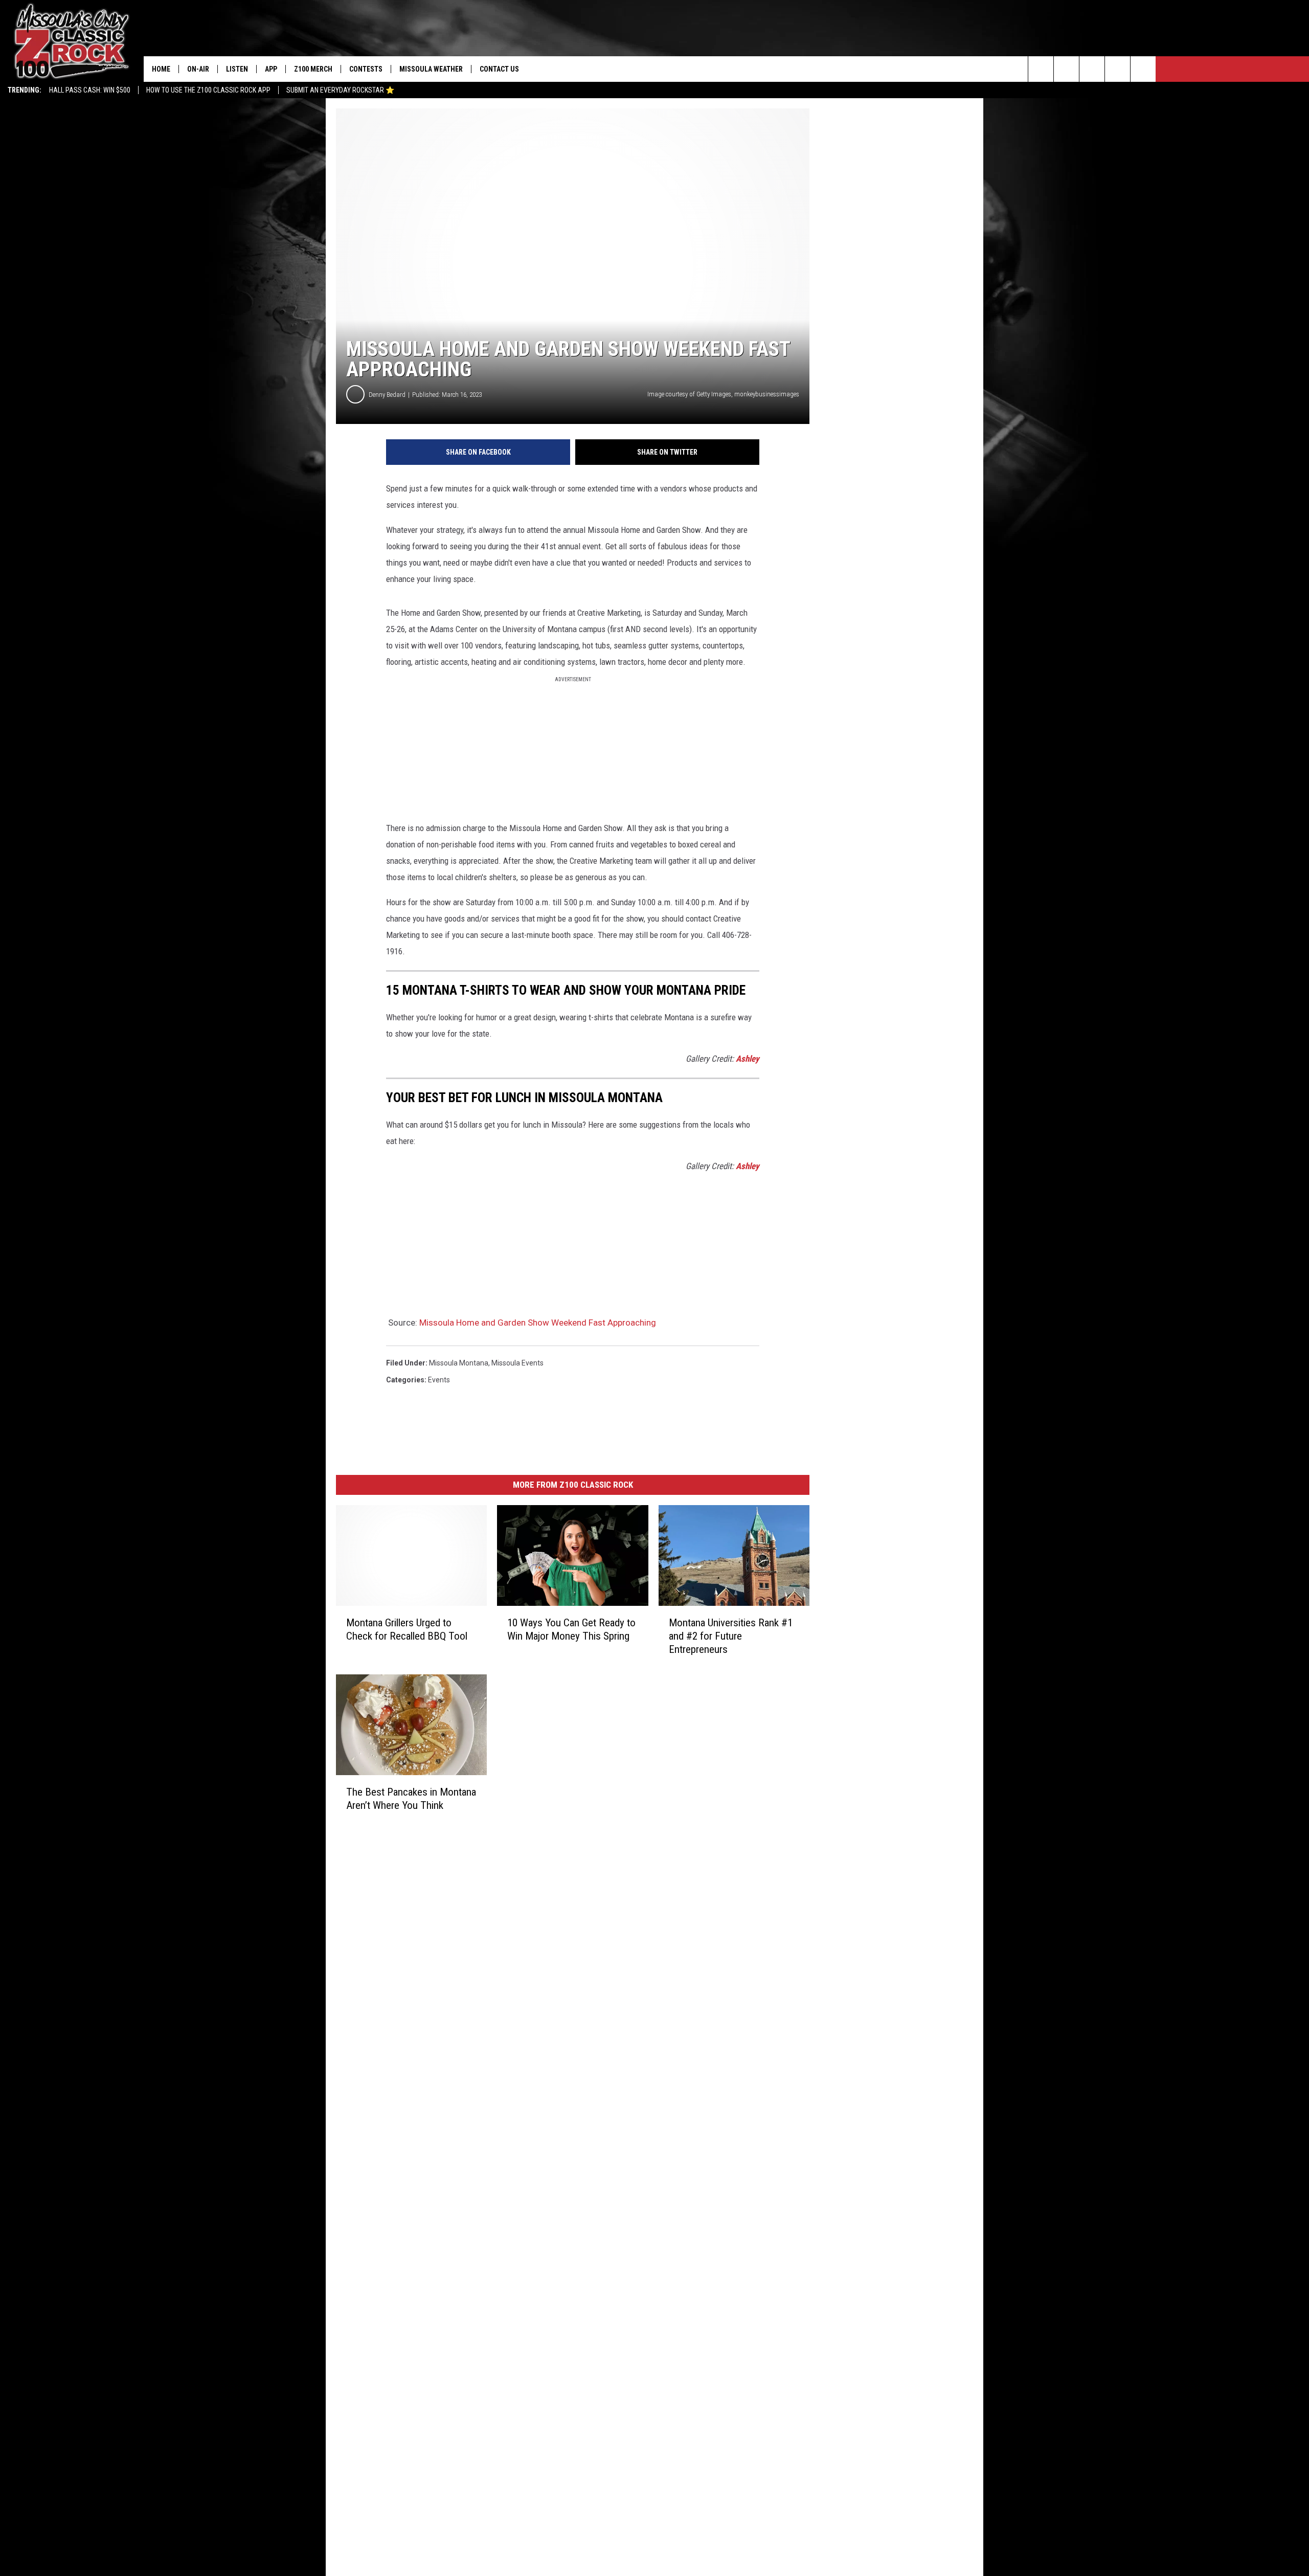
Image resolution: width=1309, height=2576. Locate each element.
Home (161, 69)
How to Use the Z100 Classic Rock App (208, 90)
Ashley (748, 1059)
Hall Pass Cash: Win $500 (90, 90)
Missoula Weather (431, 69)
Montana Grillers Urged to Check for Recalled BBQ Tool (407, 1629)
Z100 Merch (313, 69)
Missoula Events (517, 1363)
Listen (237, 69)
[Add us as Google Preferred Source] (1066, 69)
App (271, 69)
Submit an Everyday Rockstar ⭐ (340, 90)
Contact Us (499, 69)
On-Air (198, 69)
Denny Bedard (387, 395)
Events (439, 1380)
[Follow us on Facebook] (1092, 69)
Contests (366, 69)
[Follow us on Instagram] (1118, 69)
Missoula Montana (459, 1363)
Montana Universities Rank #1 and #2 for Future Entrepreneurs (731, 1636)
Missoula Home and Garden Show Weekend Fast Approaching (538, 1323)
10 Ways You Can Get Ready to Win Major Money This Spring (571, 1629)
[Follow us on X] (1143, 69)
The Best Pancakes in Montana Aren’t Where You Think (411, 1799)
